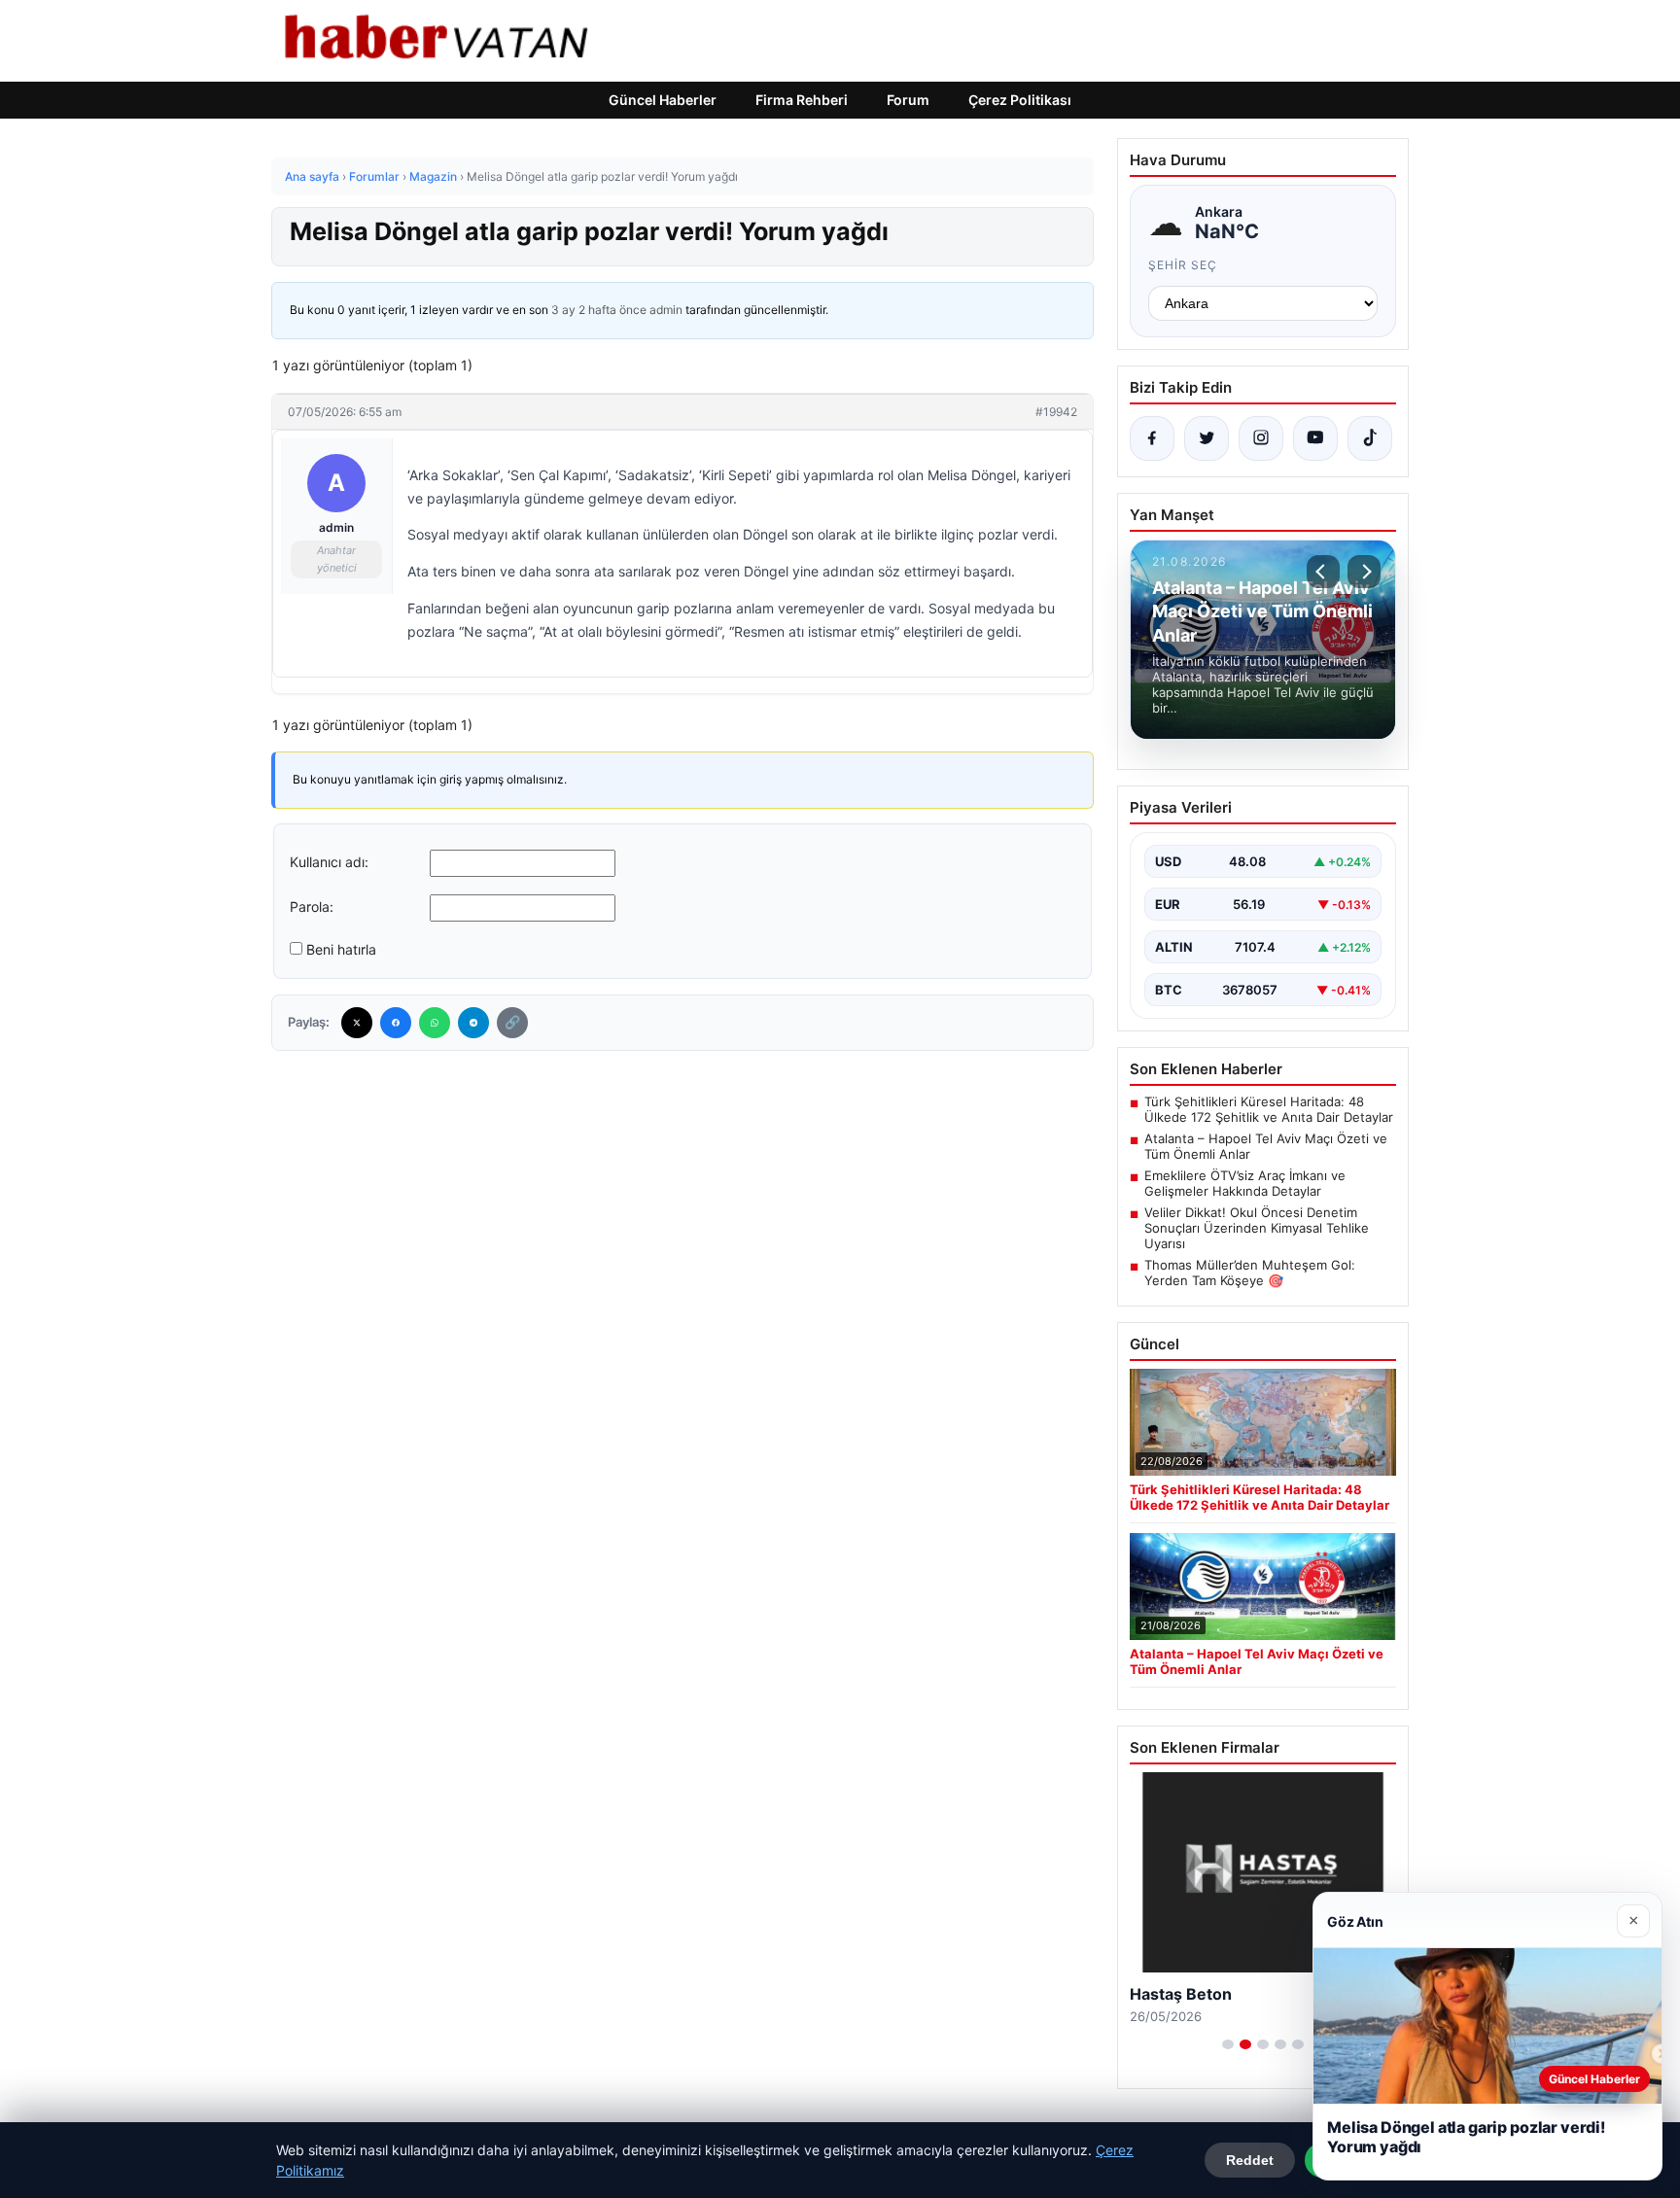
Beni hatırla (341, 949)
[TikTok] (1370, 438)
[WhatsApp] (435, 1023)
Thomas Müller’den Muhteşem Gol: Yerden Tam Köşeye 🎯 (1250, 1273)
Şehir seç (1183, 265)
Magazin (433, 176)
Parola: (312, 907)
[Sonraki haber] (1364, 572)
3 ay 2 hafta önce (599, 310)
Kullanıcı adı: (329, 862)
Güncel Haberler (663, 100)
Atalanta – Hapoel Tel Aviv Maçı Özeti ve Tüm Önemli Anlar (1266, 1146)
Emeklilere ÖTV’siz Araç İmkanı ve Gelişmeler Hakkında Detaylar (1245, 1183)
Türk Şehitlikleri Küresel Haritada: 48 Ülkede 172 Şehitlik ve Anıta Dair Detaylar (1269, 1109)
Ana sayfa (312, 176)
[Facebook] (396, 1023)
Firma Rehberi (802, 100)
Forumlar (374, 176)
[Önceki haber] (1323, 572)
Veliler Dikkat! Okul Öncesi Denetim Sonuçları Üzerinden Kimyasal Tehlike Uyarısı (1257, 1228)
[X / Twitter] (1207, 438)
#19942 (1056, 412)
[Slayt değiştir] (1228, 2044)
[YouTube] (1315, 438)
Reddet (1250, 2160)
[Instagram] (1261, 438)
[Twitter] (357, 1023)
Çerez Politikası (1020, 100)
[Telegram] (473, 1023)
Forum (908, 100)
